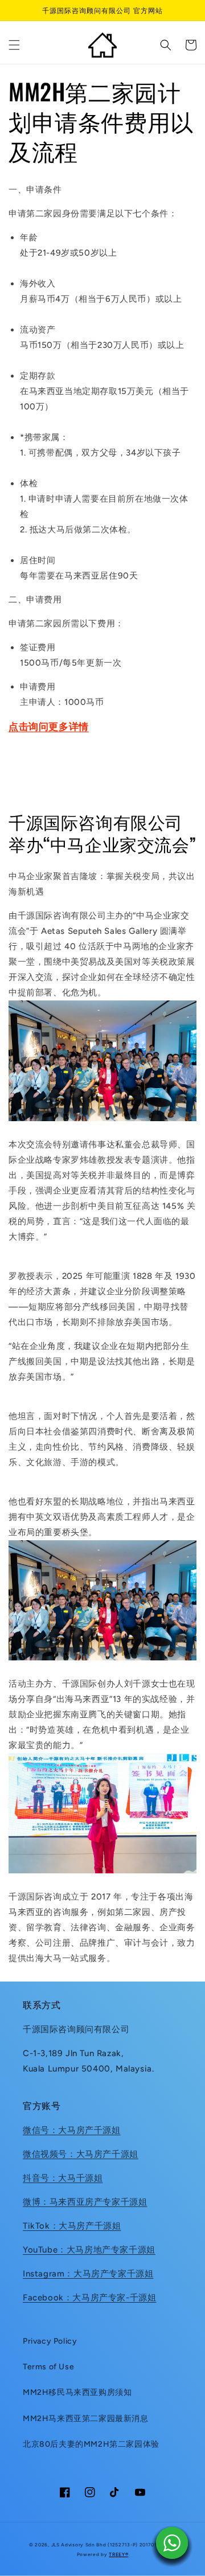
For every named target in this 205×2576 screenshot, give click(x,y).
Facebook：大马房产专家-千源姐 (89, 2298)
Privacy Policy (50, 2341)
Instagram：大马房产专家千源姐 (88, 2274)
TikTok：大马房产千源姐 (72, 2226)
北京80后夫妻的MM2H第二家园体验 (91, 2444)
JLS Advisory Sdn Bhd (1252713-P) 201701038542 (114, 2545)
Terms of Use (48, 2367)
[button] (14, 45)
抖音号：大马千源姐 (63, 2178)
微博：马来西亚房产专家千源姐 (85, 2202)
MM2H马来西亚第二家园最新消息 (86, 2419)
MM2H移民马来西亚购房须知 (77, 2392)
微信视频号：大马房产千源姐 (81, 2154)
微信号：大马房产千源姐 (72, 2130)
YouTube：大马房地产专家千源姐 (89, 2250)
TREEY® (118, 2554)
